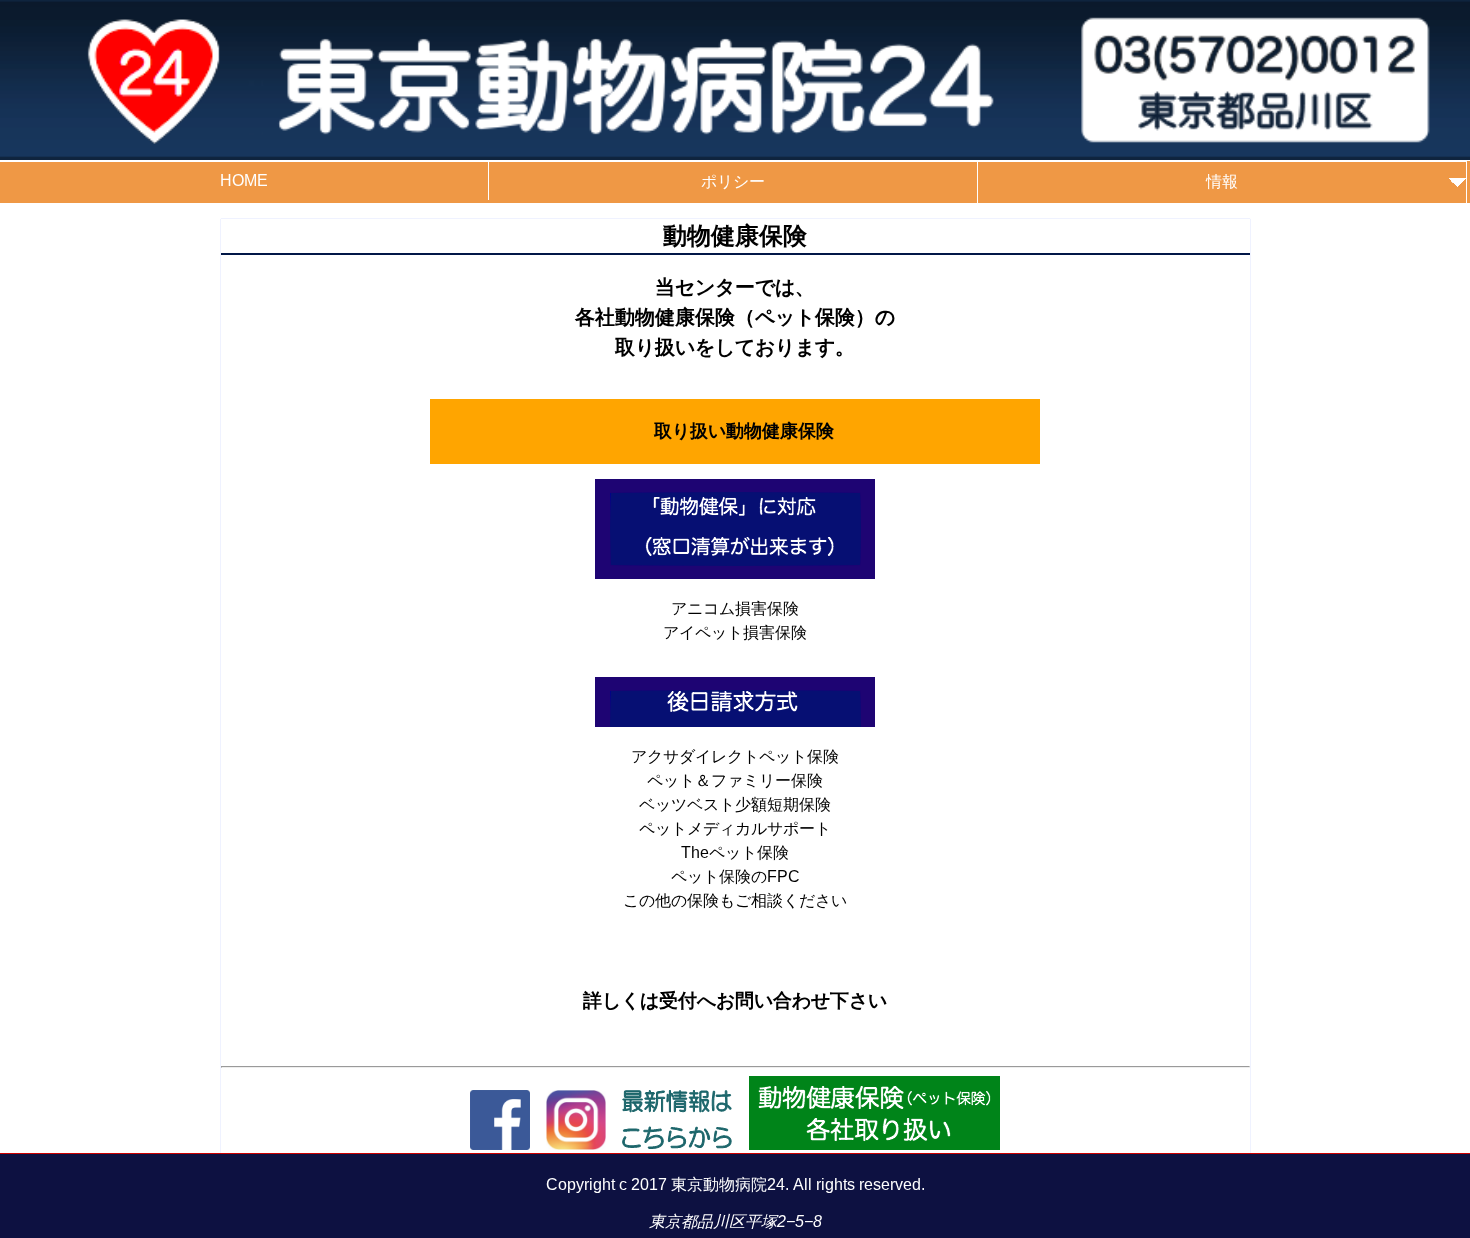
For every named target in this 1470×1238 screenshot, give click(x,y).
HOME (244, 180)
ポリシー (733, 181)
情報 (1222, 181)
